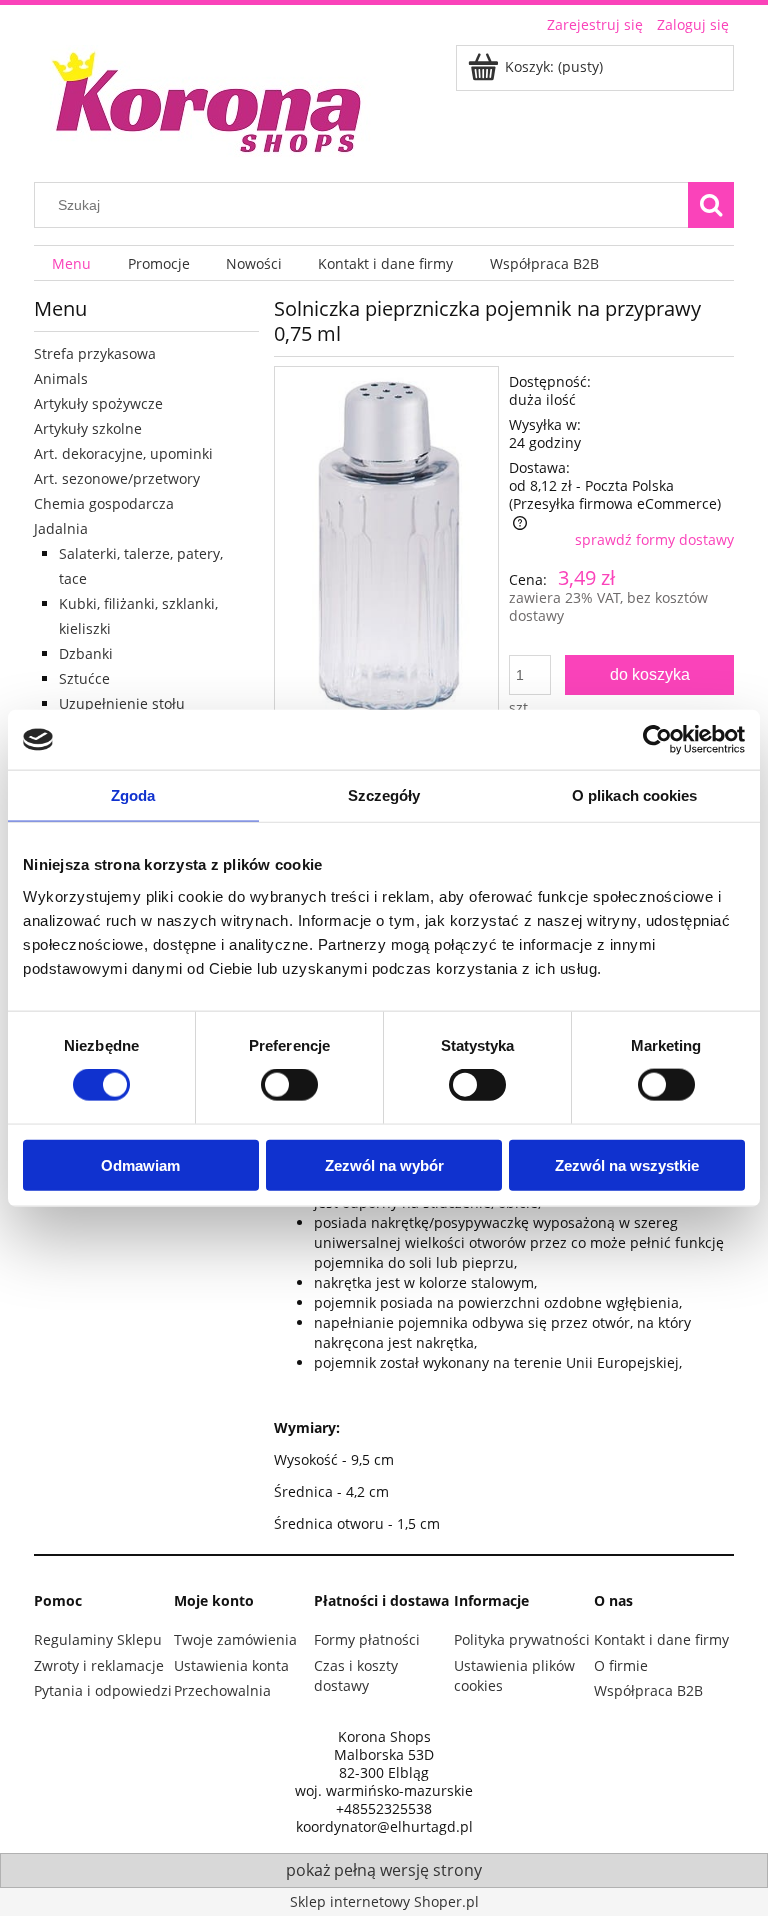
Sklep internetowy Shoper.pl (384, 1901)
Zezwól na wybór (384, 1164)
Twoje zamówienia (235, 1639)
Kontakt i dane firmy (661, 1639)
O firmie (621, 1665)
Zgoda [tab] (133, 795)
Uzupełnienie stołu (122, 703)
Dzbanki (86, 653)
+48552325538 (384, 1809)
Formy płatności (367, 1639)
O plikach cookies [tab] (635, 795)
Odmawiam (140, 1164)
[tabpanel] (504, 1270)
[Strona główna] (209, 99)
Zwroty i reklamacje (99, 1665)
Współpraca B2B (648, 1690)
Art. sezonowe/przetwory (117, 478)
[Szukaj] (711, 205)
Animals (61, 378)
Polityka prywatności (522, 1639)
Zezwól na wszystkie (627, 1164)
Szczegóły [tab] (384, 795)
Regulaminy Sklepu (98, 1639)
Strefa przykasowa (95, 353)
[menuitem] (71, 263)
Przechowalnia (222, 1690)
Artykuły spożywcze (98, 403)
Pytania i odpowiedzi (103, 1690)
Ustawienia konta (231, 1665)
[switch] (289, 1085)
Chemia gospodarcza (104, 503)
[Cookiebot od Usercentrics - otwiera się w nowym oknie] (657, 740)
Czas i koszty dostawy (356, 1675)
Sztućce (84, 678)
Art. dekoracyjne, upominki (123, 453)
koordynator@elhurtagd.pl (384, 1827)
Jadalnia (61, 528)
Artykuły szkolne (88, 428)
